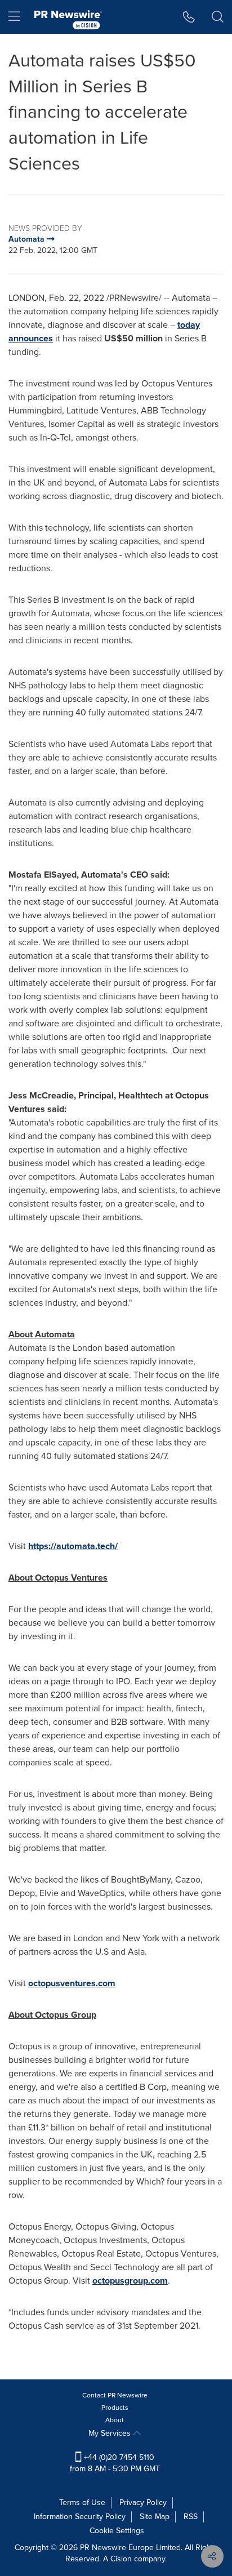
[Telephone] (189, 17)
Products (115, 2408)
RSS (191, 2517)
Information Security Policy (80, 2517)
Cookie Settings (117, 2531)
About (115, 2420)
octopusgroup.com (130, 2281)
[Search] (218, 17)
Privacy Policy (143, 2502)
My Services (111, 2433)
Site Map (155, 2517)
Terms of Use (82, 2502)
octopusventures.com (72, 1983)
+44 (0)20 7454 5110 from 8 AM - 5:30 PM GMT (115, 2463)
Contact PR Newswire (115, 2395)
